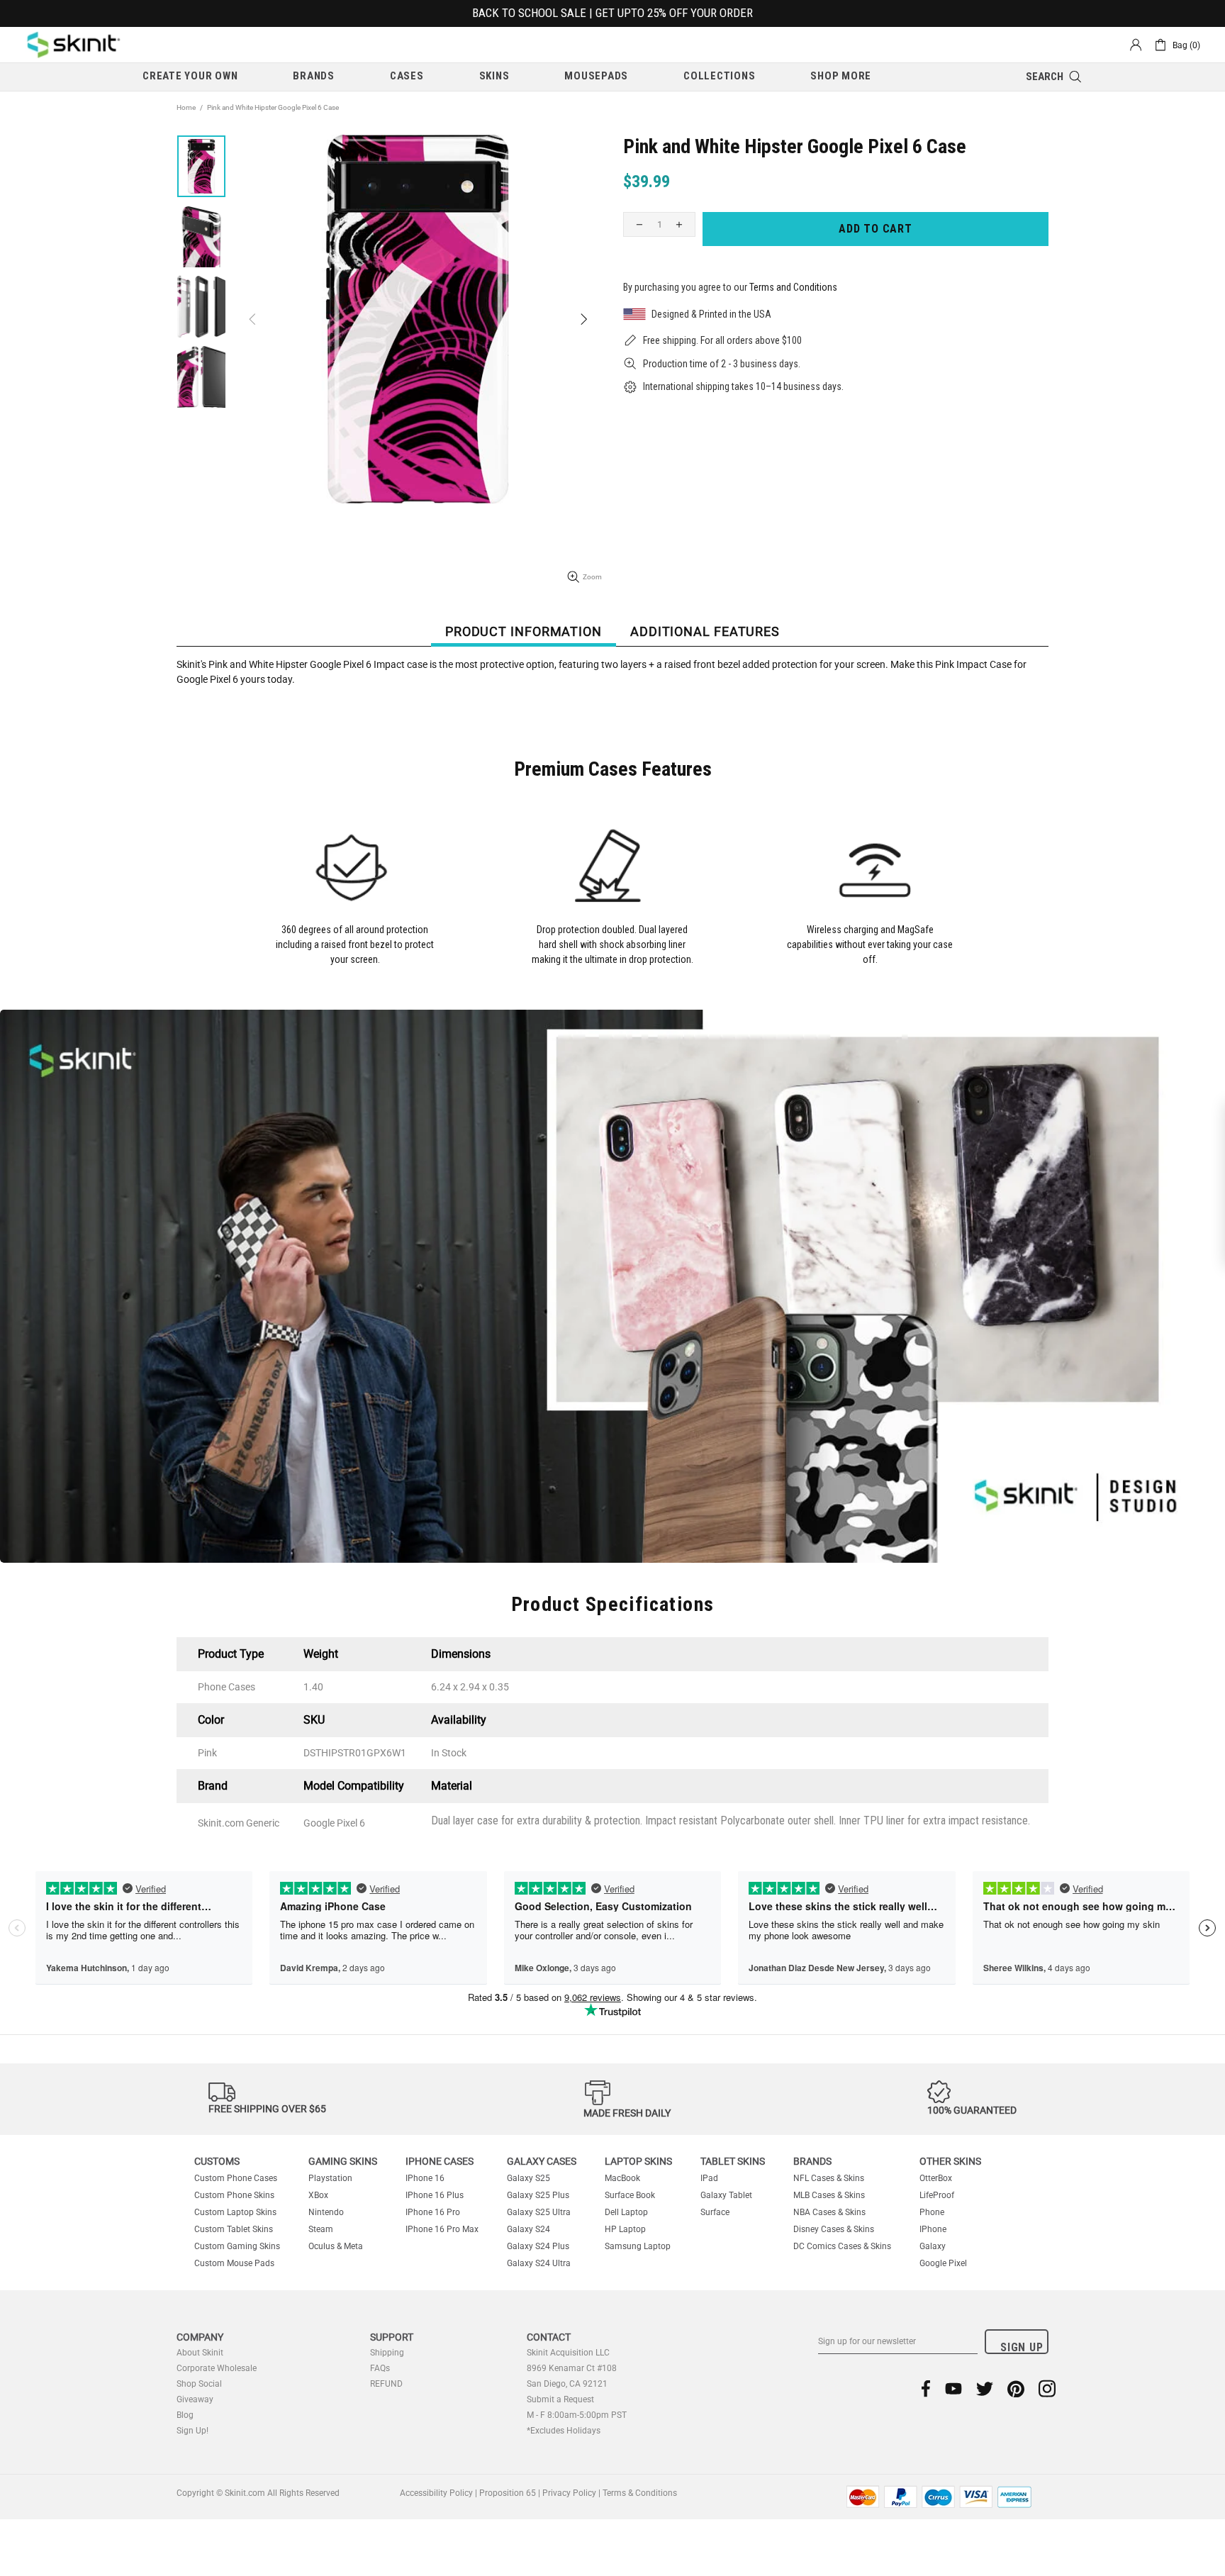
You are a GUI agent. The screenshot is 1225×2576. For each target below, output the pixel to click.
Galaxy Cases (542, 2161)
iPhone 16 (425, 2178)
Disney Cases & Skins (834, 2229)
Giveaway (195, 2399)
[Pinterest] (1016, 2388)
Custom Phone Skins (234, 2195)
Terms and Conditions (793, 287)
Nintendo (326, 2212)
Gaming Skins (343, 2161)
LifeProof (937, 2195)
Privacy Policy (569, 2493)
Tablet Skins (733, 2161)
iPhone (933, 2229)
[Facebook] (926, 2388)
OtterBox (936, 2178)
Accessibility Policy (436, 2493)
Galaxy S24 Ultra (539, 2263)
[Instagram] (1047, 2388)
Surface (715, 2212)
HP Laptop (625, 2229)
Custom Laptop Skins (235, 2212)
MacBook (622, 2178)
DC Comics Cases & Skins (842, 2246)
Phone (932, 2212)
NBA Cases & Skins (829, 2212)
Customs (217, 2161)
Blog (185, 2415)
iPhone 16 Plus (435, 2195)
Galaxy (933, 2246)
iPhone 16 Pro (433, 2212)
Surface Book (630, 2195)
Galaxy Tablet (726, 2195)
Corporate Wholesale (217, 2368)
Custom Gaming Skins (237, 2246)
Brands (812, 2161)
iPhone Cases (440, 2161)
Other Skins (950, 2161)
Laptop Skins (638, 2161)
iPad (709, 2178)
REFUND (386, 2384)
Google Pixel (943, 2263)
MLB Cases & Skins (829, 2195)
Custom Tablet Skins (234, 2229)
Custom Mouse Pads (234, 2263)
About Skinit (200, 2353)
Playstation (330, 2178)
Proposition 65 (508, 2493)
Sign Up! (192, 2431)
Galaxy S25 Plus (538, 2195)
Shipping (387, 2353)
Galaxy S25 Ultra (539, 2212)
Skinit (74, 45)
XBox (318, 2195)
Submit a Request (560, 2399)
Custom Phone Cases (236, 2178)
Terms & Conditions (640, 2493)
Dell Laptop (626, 2212)
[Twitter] (985, 2388)
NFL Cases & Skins (829, 2178)
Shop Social (199, 2384)
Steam (321, 2229)
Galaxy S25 (528, 2178)
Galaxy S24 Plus (538, 2246)
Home (186, 107)
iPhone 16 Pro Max (442, 2229)
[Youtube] (953, 2388)
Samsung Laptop (638, 2246)
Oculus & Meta (336, 2246)
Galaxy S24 (528, 2229)
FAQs (380, 2368)
